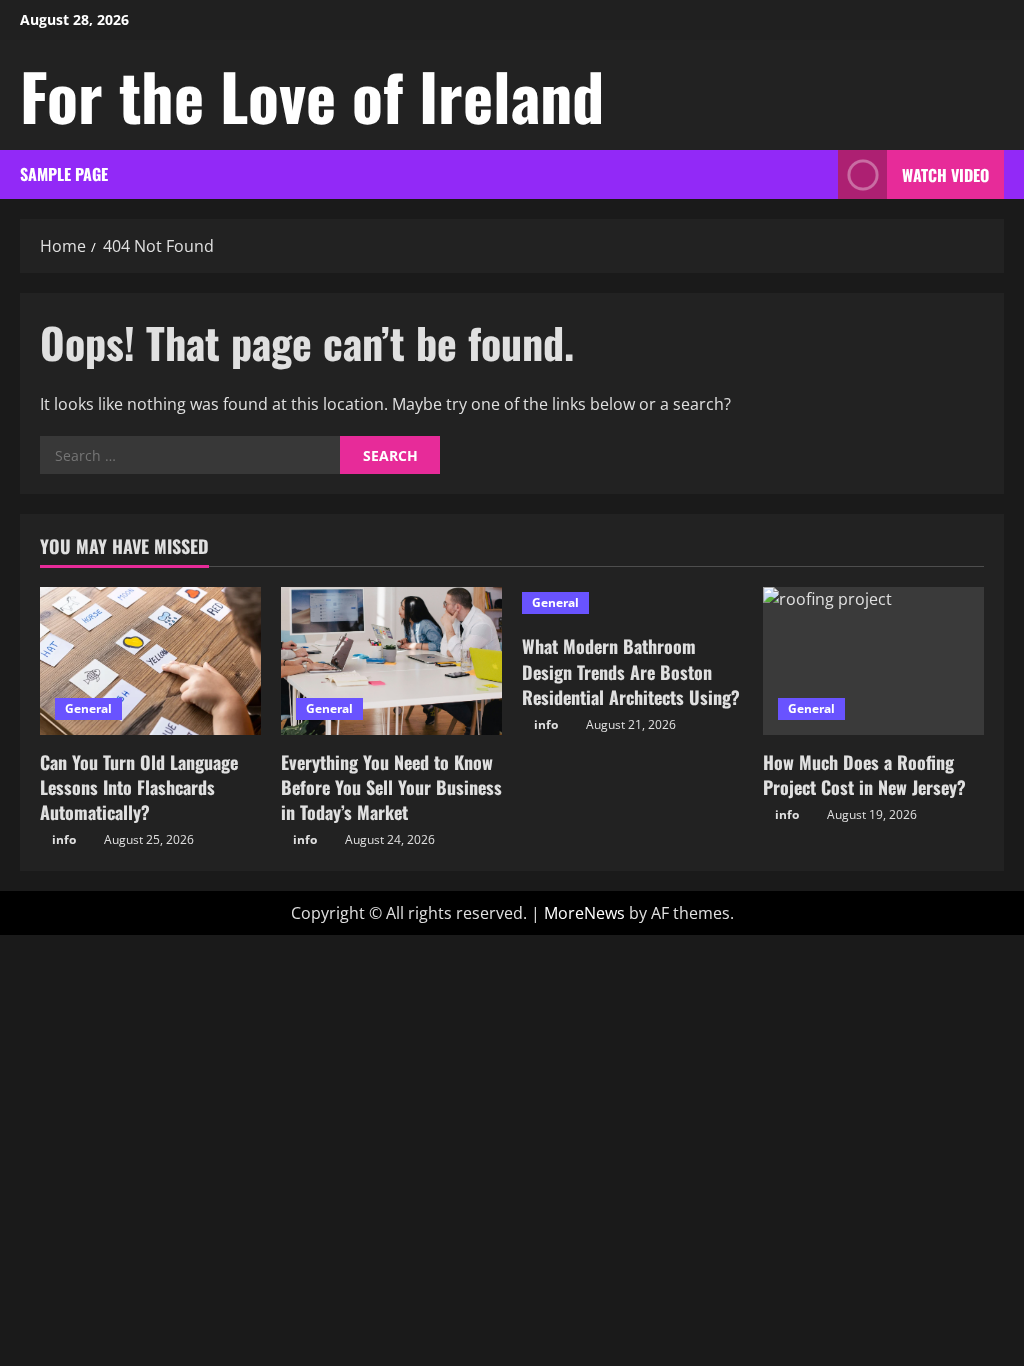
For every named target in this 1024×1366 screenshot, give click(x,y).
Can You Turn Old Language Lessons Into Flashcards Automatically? (139, 787)
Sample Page (64, 174)
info (64, 839)
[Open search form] (817, 174)
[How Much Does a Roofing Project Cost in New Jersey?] (873, 660)
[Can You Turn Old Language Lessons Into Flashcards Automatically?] (150, 660)
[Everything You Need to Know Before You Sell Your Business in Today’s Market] (391, 660)
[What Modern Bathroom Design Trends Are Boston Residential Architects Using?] (632, 603)
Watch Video (945, 175)
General (88, 708)
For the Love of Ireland (312, 95)
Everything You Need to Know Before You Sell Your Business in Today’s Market (391, 787)
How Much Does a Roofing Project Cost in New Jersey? (864, 774)
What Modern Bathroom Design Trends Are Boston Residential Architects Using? (631, 671)
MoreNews (584, 913)
